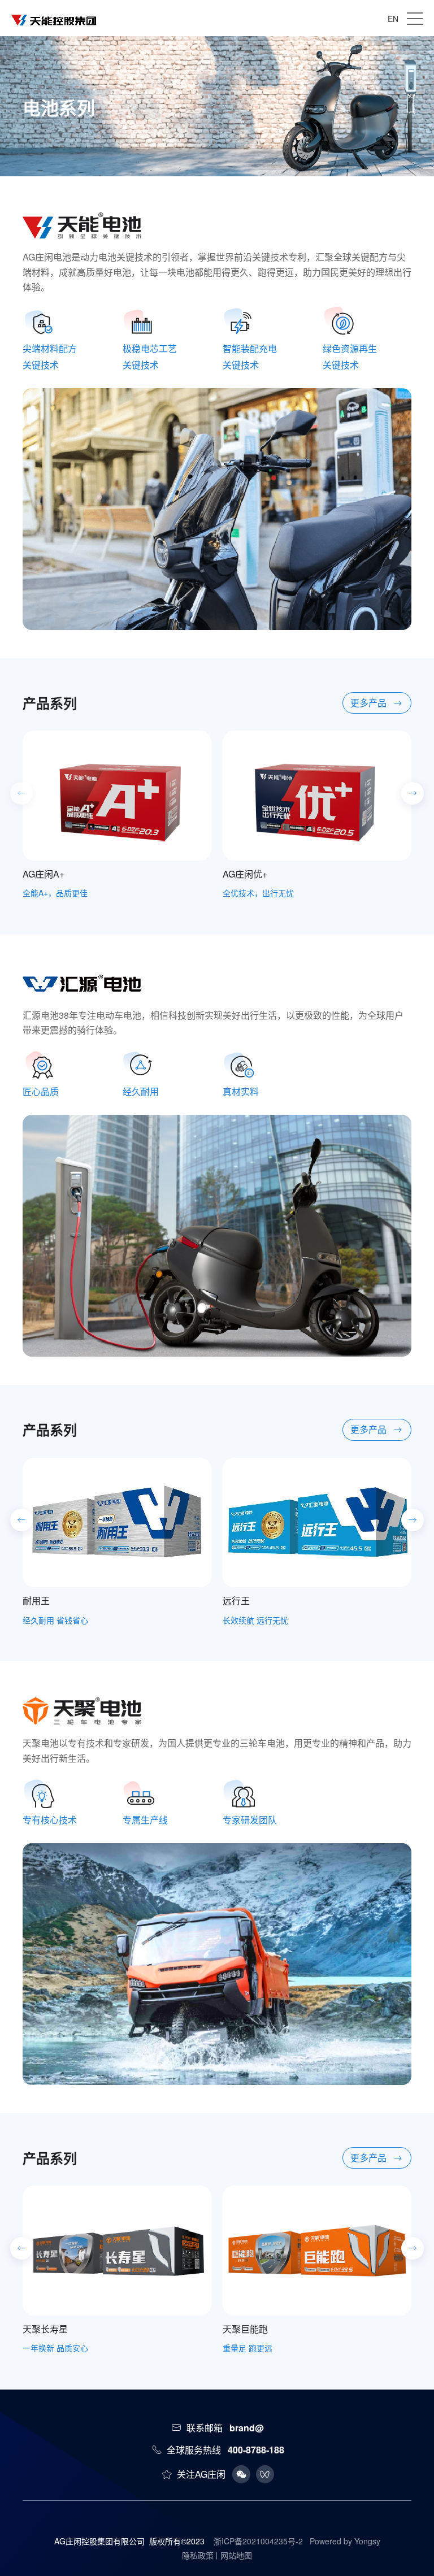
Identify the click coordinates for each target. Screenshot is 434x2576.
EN (393, 19)
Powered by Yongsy (345, 2541)
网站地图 (236, 2555)
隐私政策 (198, 2555)
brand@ (247, 2428)
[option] (117, 815)
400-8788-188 (256, 2450)
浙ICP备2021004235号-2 (258, 2541)
